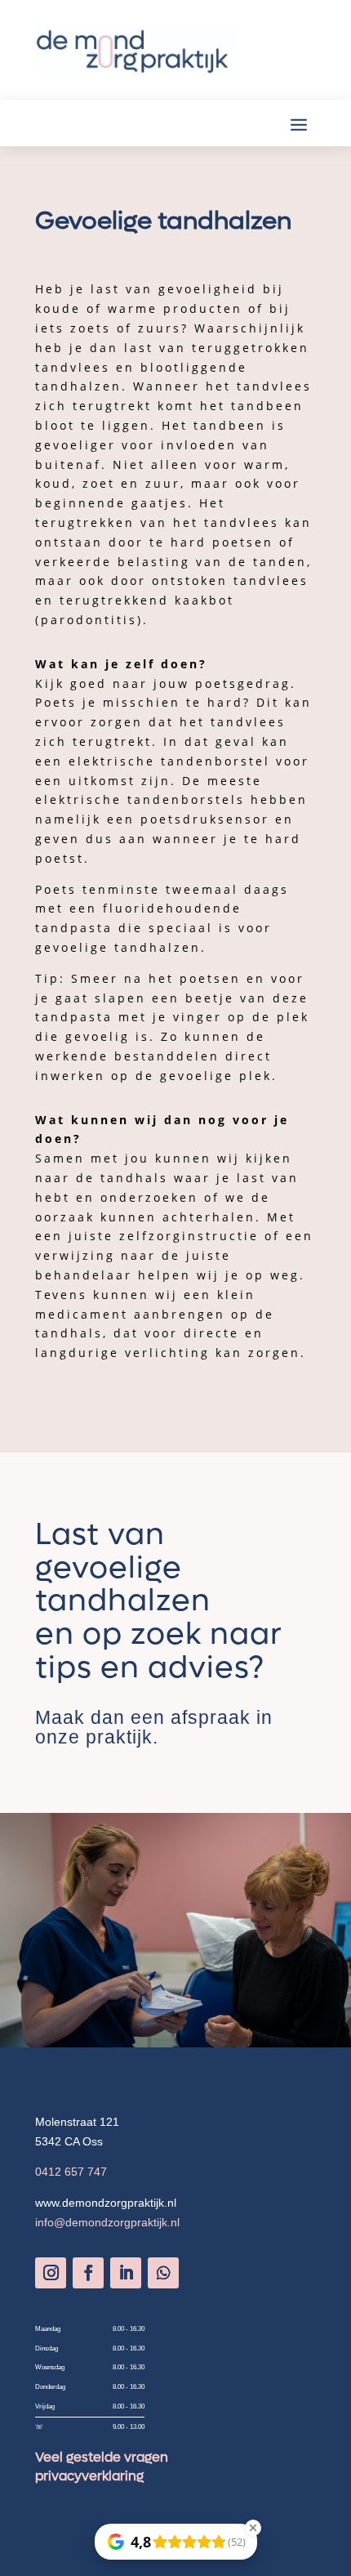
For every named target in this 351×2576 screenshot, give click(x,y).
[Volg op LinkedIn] (126, 2273)
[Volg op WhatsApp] (163, 2273)
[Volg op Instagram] (51, 2273)
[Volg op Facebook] (88, 2273)
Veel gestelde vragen (102, 2457)
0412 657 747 (71, 2172)
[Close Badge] (253, 2528)
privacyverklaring (89, 2476)
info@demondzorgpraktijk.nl (107, 2222)
